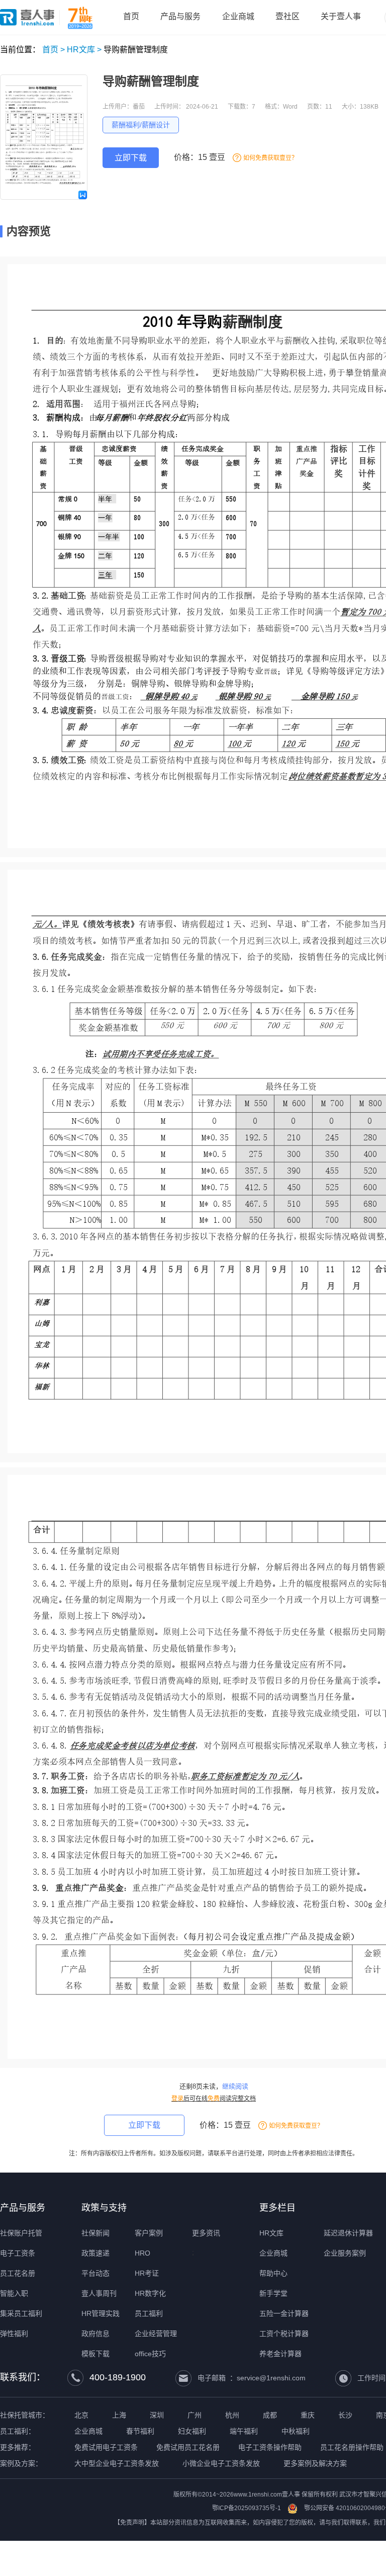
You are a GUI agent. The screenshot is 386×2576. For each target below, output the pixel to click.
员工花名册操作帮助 (352, 2447)
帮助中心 (273, 2273)
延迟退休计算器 (348, 2233)
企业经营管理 (156, 2334)
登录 (177, 2099)
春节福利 (140, 2431)
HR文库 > (84, 50)
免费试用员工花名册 (188, 2447)
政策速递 (95, 2253)
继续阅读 (235, 2086)
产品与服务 (23, 2208)
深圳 (157, 2415)
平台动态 (95, 2273)
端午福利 (244, 2431)
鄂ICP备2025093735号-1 (247, 2508)
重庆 (308, 2415)
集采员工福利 (21, 2313)
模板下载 (95, 2354)
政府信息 (95, 2334)
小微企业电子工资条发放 (221, 2463)
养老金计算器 (280, 2354)
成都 (270, 2415)
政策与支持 (104, 2208)
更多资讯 (206, 2233)
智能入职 (14, 2293)
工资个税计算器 (284, 2334)
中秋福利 (296, 2431)
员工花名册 (18, 2273)
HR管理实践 (101, 2313)
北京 (81, 2415)
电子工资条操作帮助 (270, 2447)
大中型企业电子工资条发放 (117, 2463)
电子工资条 (18, 2253)
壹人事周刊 (99, 2293)
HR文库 (271, 2233)
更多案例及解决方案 (315, 2463)
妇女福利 (192, 2431)
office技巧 (150, 2354)
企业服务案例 (345, 2253)
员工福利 (149, 2313)
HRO (142, 2253)
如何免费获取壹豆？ (270, 158)
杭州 (232, 2415)
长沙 (345, 2415)
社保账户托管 (21, 2233)
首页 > (54, 50)
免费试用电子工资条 (106, 2447)
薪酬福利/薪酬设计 (141, 125)
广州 (195, 2415)
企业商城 (273, 2253)
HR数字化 (150, 2293)
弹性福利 (14, 2334)
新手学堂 (273, 2293)
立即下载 (131, 158)
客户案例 (149, 2233)
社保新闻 (95, 2233)
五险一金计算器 (284, 2313)
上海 (119, 2415)
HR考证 (147, 2273)
